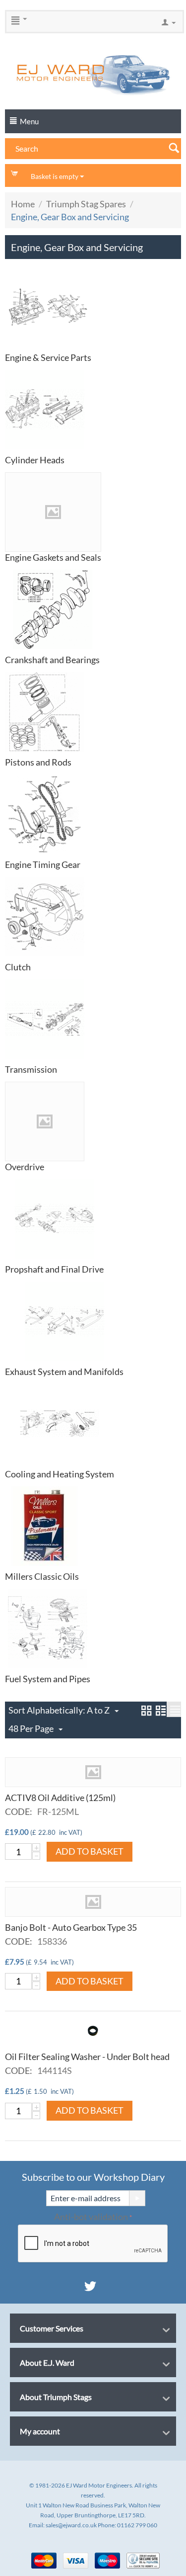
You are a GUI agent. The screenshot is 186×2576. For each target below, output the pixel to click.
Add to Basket (90, 1851)
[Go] (137, 2198)
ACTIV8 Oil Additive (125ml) (60, 1798)
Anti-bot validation (91, 2217)
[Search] (174, 147)
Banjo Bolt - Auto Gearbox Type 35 (71, 1927)
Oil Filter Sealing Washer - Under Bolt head (87, 2057)
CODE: (19, 1811)
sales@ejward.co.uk (71, 2525)
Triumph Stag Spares (86, 204)
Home (23, 204)
